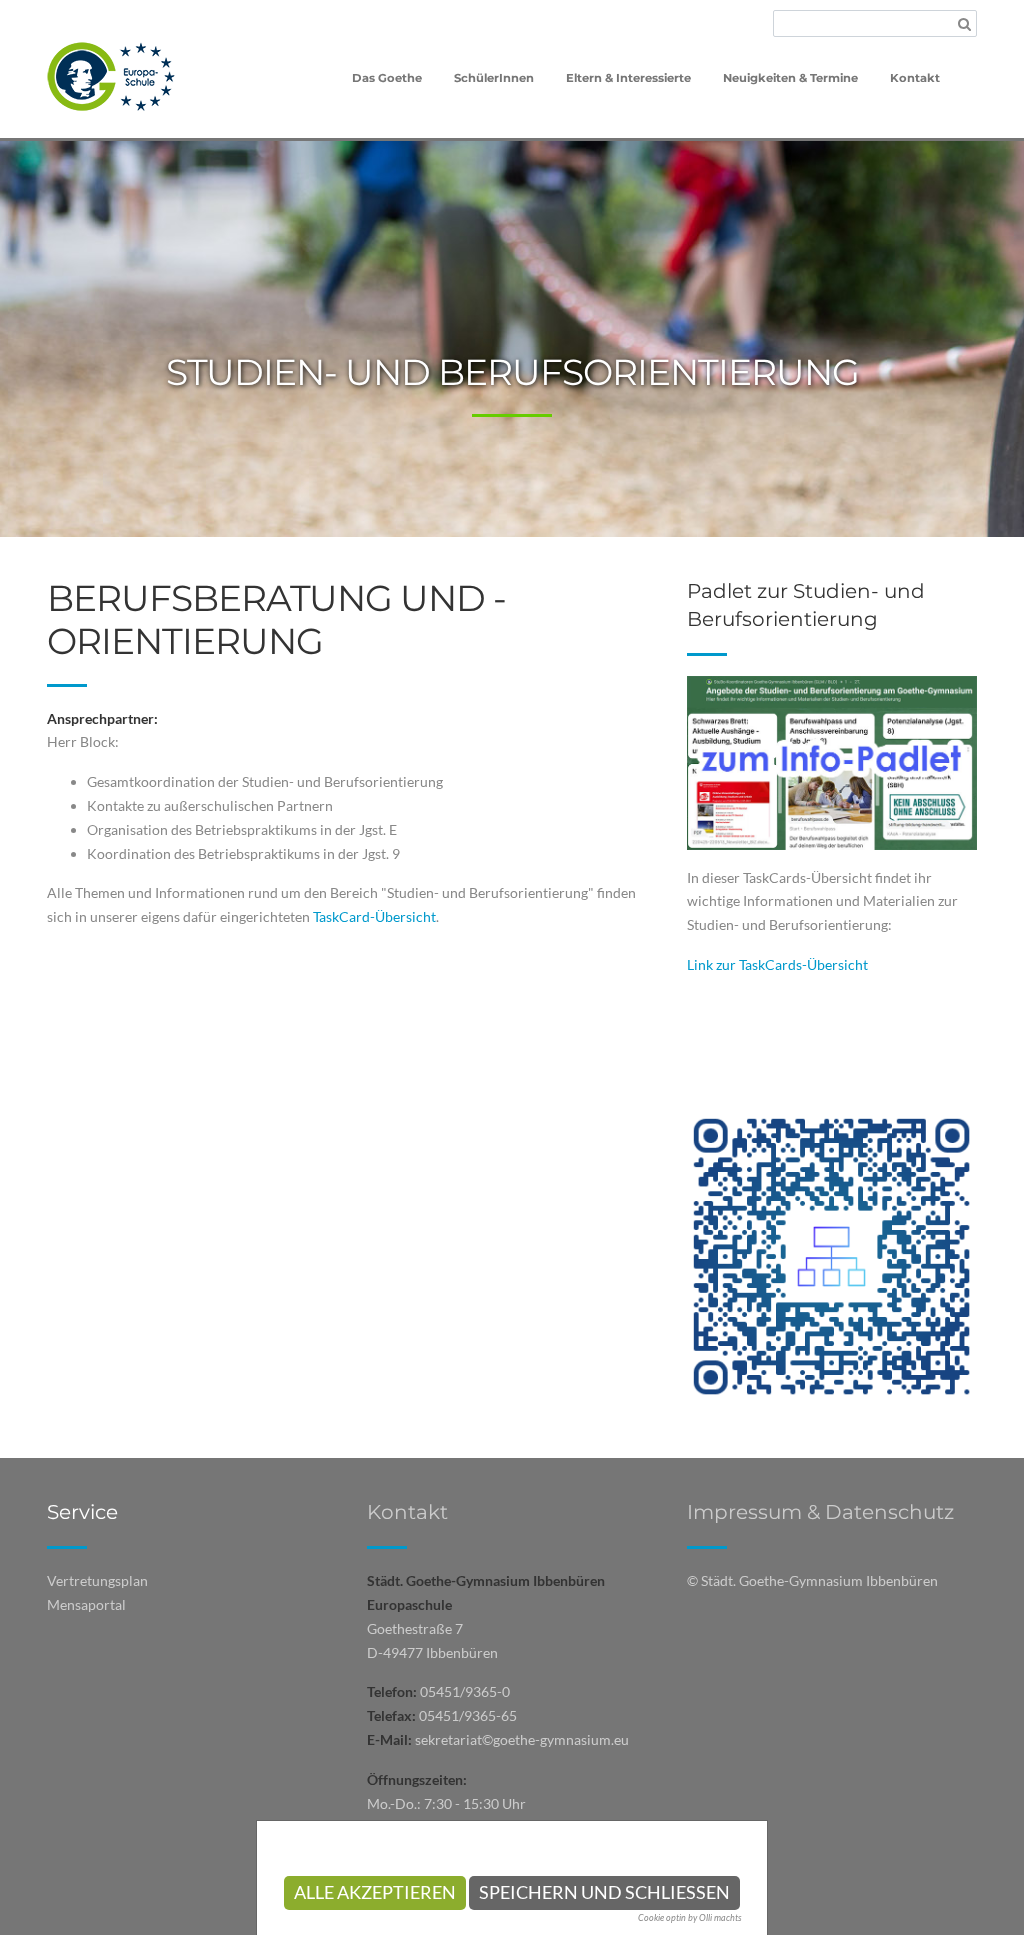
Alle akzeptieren (375, 1892)
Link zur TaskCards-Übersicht (777, 964)
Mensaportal (86, 1604)
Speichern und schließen (604, 1892)
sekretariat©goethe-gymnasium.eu (522, 1739)
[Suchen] (964, 24)
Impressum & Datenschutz (820, 1512)
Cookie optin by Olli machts (690, 1917)
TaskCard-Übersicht (374, 916)
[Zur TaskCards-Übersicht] (832, 760)
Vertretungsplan (97, 1580)
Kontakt (407, 1512)
